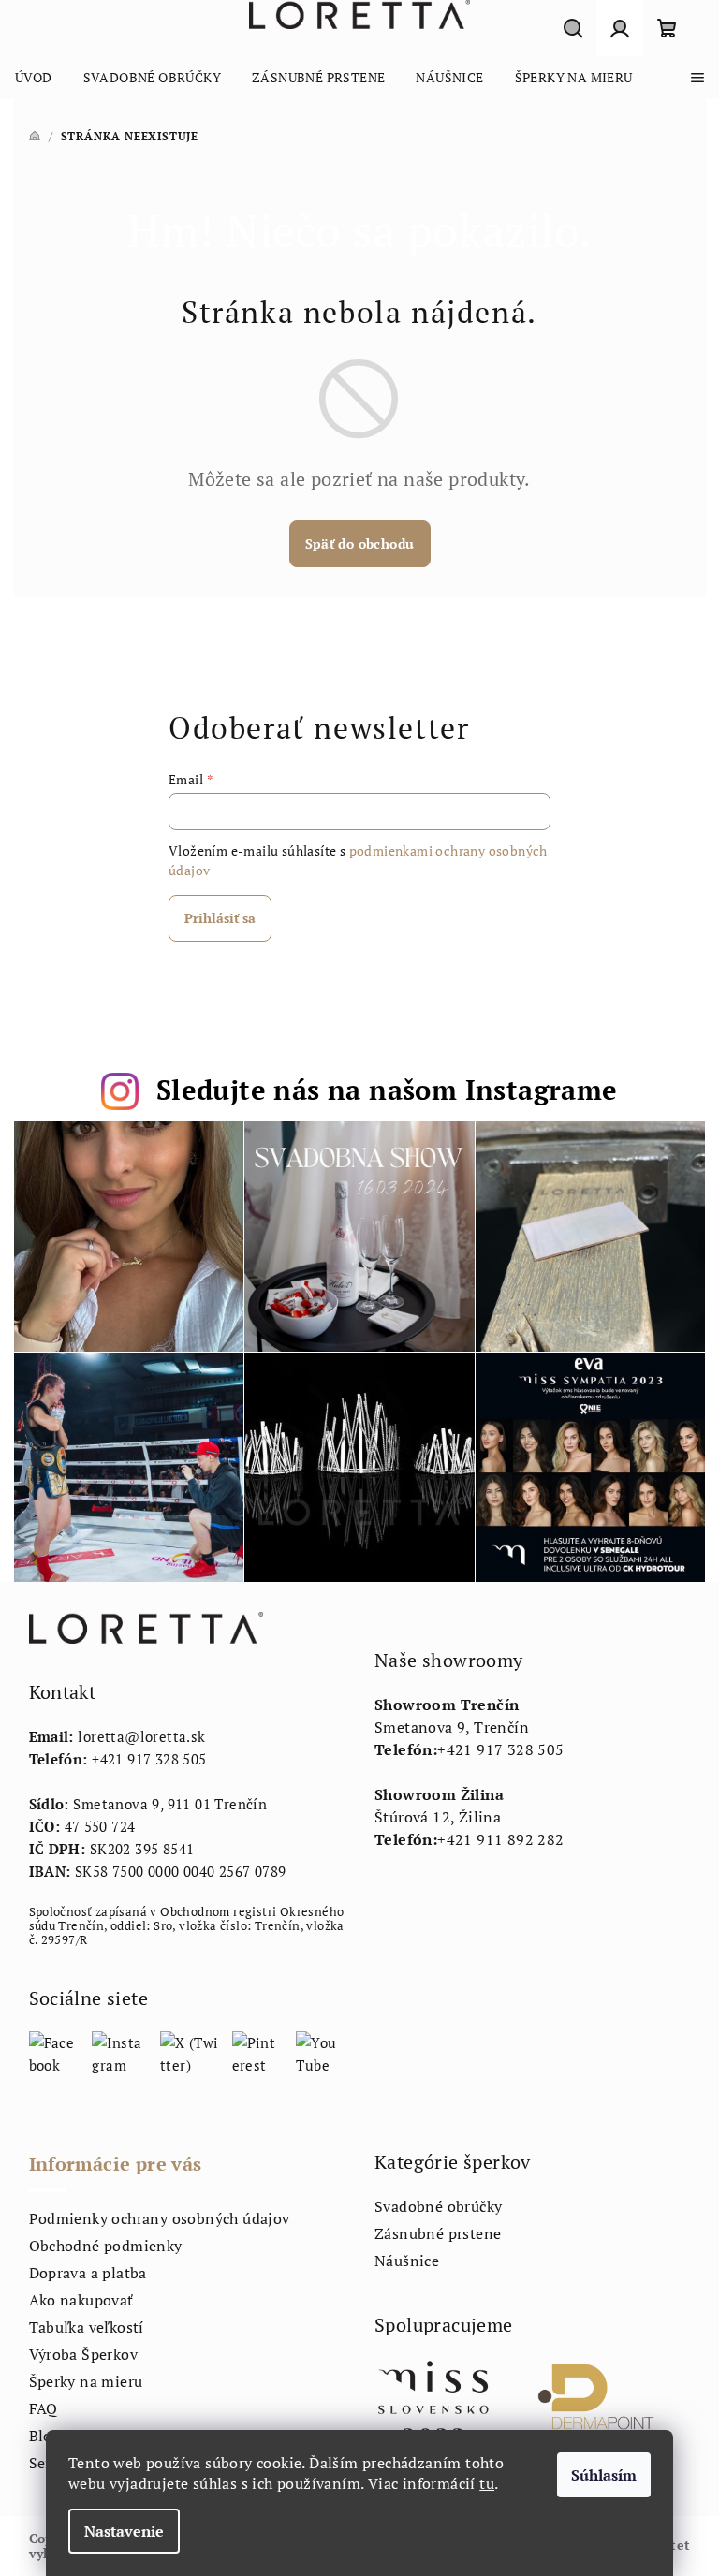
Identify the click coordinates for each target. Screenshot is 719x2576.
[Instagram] (119, 2052)
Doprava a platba (88, 2273)
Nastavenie (124, 2531)
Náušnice (407, 2261)
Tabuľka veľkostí (87, 2327)
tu (487, 2483)
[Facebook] (54, 2052)
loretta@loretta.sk (141, 1736)
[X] (190, 2052)
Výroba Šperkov (84, 2354)
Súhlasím (604, 2475)
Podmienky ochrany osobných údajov (160, 2218)
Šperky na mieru (86, 2381)
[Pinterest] (258, 2052)
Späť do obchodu (360, 543)
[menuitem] (34, 78)
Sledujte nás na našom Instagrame (387, 1090)
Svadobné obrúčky (438, 2206)
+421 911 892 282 (500, 1839)
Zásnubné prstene (438, 2233)
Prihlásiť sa (220, 918)
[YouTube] (320, 2052)
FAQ (44, 2408)
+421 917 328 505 (149, 1759)
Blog (45, 2436)
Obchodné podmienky (106, 2246)
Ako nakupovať (81, 2300)
